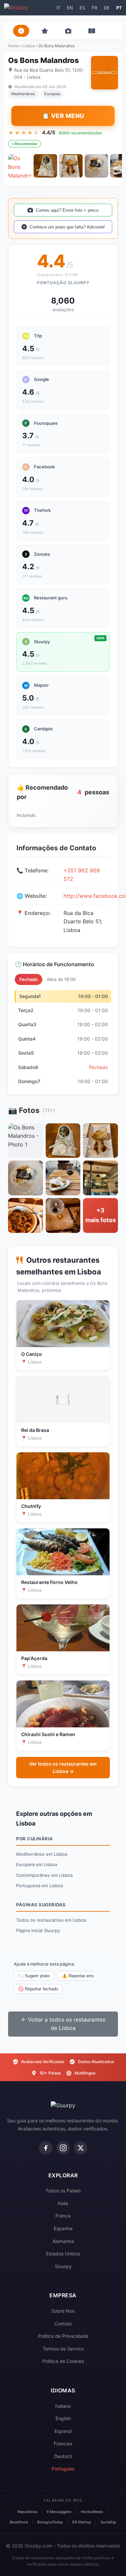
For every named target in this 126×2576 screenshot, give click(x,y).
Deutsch (63, 2456)
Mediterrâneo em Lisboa (42, 1854)
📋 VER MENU (63, 116)
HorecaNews (92, 2512)
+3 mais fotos (101, 1215)
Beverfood (19, 2522)
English (63, 2418)
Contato (63, 2324)
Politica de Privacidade (63, 2336)
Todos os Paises (63, 2191)
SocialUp (108, 2522)
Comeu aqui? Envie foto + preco (67, 210)
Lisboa (29, 46)
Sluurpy (63, 2266)
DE (107, 8)
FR (94, 8)
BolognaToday (50, 2522)
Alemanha (63, 2241)
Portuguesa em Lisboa (39, 1886)
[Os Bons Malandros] (20, 166)
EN (70, 8)
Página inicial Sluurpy (38, 1930)
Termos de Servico (63, 2349)
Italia (63, 2203)
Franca (63, 2216)
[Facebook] (46, 2148)
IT (58, 8)
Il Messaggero (59, 2512)
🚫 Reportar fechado (38, 1989)
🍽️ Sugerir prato (34, 1976)
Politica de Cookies (63, 2361)
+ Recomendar (25, 144)
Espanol (63, 2431)
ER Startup (82, 2522)
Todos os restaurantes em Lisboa (51, 1920)
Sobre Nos (63, 2311)
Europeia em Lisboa (37, 1864)
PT (119, 8)
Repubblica (27, 2512)
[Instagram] (63, 2148)
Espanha (63, 2228)
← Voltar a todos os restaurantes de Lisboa (63, 2024)
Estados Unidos (63, 2254)
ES (82, 8)
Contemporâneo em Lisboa (44, 1875)
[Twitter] (81, 2148)
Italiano (63, 2406)
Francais (63, 2443)
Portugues (63, 2469)
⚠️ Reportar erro (78, 1976)
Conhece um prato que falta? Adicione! (67, 227)
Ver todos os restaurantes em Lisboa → (63, 1767)
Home (14, 46)
